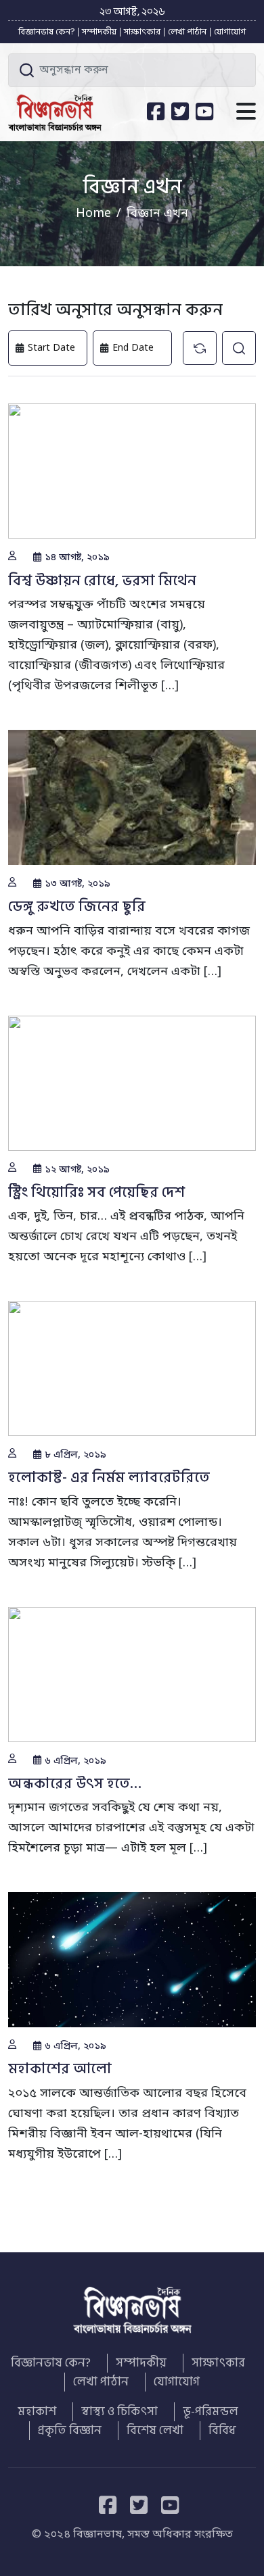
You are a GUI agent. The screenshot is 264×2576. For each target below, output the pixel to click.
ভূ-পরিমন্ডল (211, 2412)
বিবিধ (222, 2431)
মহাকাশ (37, 2412)
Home (93, 214)
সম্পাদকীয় (99, 32)
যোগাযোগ (230, 32)
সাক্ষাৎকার (142, 32)
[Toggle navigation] (246, 113)
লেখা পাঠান (187, 32)
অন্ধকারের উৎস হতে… (75, 1783)
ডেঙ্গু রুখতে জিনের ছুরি (77, 906)
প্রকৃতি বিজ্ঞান (70, 2431)
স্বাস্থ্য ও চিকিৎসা (119, 2412)
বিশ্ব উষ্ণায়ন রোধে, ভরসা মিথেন (102, 580)
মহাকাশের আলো (60, 2069)
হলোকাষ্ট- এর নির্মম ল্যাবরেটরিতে (109, 1477)
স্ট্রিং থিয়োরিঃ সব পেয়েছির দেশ (96, 1192)
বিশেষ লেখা (155, 2431)
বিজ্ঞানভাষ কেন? (46, 32)
